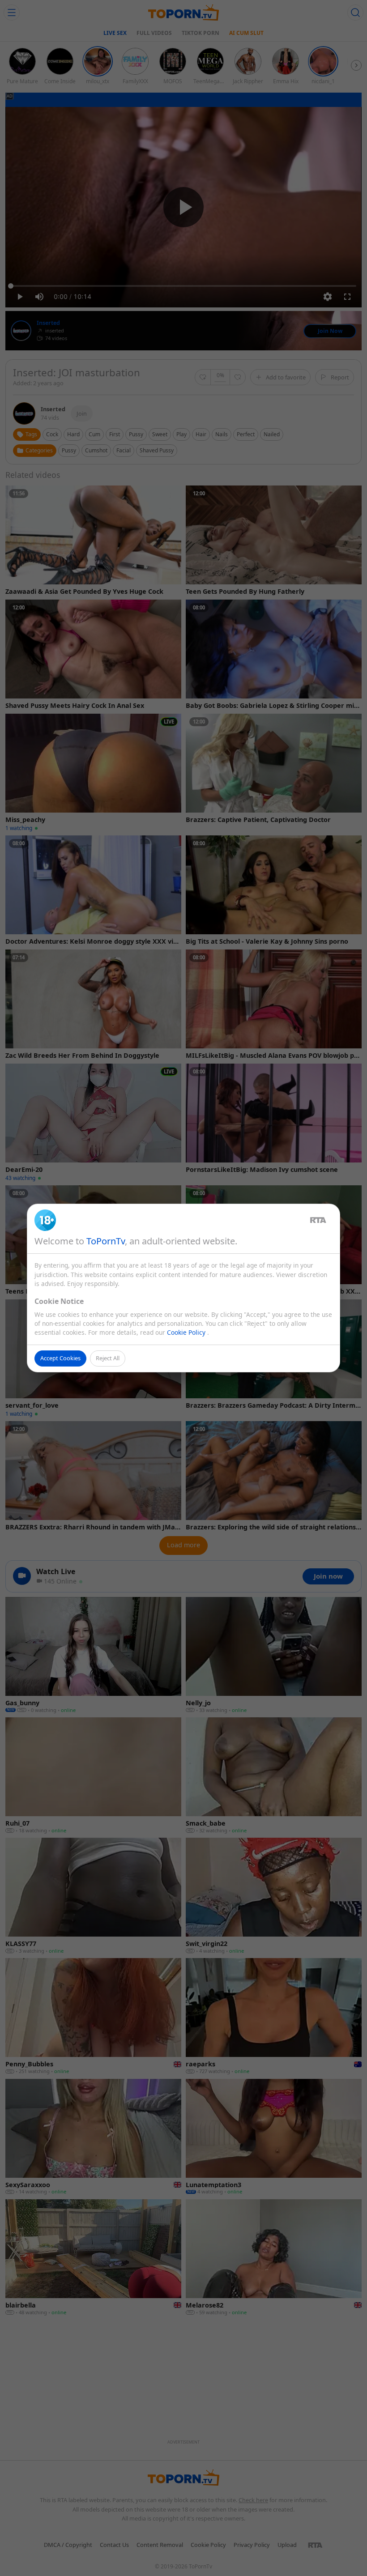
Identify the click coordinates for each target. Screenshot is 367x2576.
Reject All (108, 1358)
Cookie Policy (187, 1332)
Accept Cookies (60, 1358)
